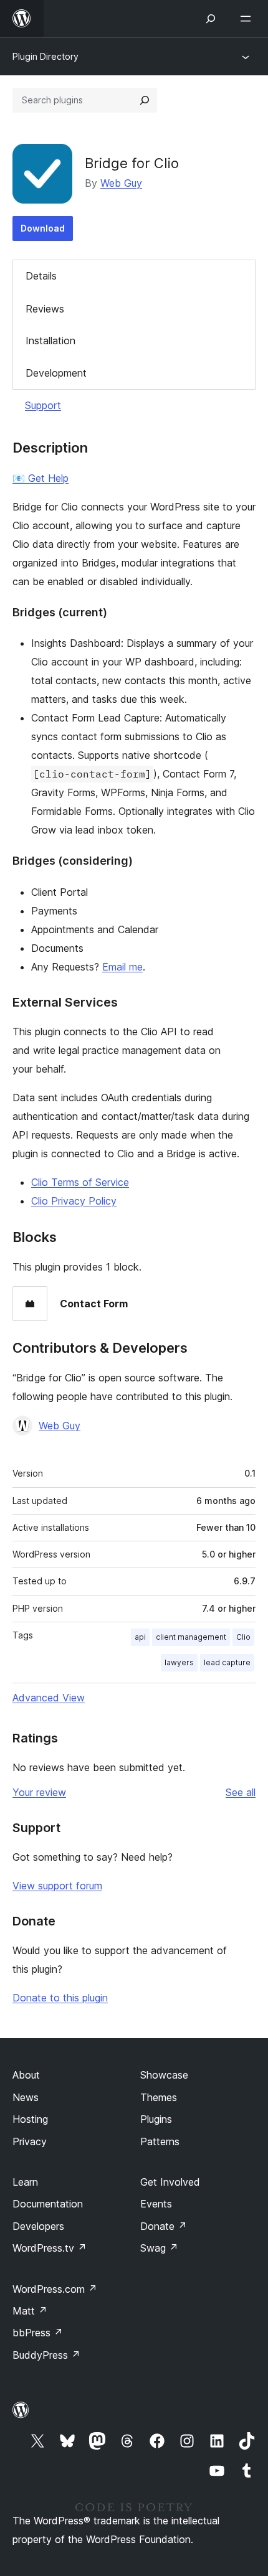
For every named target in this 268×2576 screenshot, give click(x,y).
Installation (50, 341)
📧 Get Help (41, 478)
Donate (164, 2226)
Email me (122, 967)
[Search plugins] (145, 100)
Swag (159, 2248)
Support (43, 405)
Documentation (48, 2204)
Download (43, 228)
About (26, 2075)
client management (191, 1637)
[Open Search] (211, 19)
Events (156, 2204)
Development (56, 373)
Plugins (156, 2119)
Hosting (30, 2119)
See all (241, 1792)
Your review (39, 1792)
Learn (25, 2182)
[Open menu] (248, 19)
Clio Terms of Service (80, 1182)
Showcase (164, 2075)
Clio (243, 1637)
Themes (159, 2097)
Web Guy (121, 183)
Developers (38, 2226)
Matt (30, 2311)
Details (41, 276)
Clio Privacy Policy (74, 1201)
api (140, 1637)
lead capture (227, 1662)
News (26, 2097)
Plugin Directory (45, 56)
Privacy (30, 2141)
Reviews (45, 309)
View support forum (57, 1886)
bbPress (38, 2333)
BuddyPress (46, 2355)
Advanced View (49, 1698)
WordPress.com (55, 2289)
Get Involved (170, 2182)
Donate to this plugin (60, 1998)
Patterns (160, 2141)
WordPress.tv (50, 2248)
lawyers (179, 1662)
